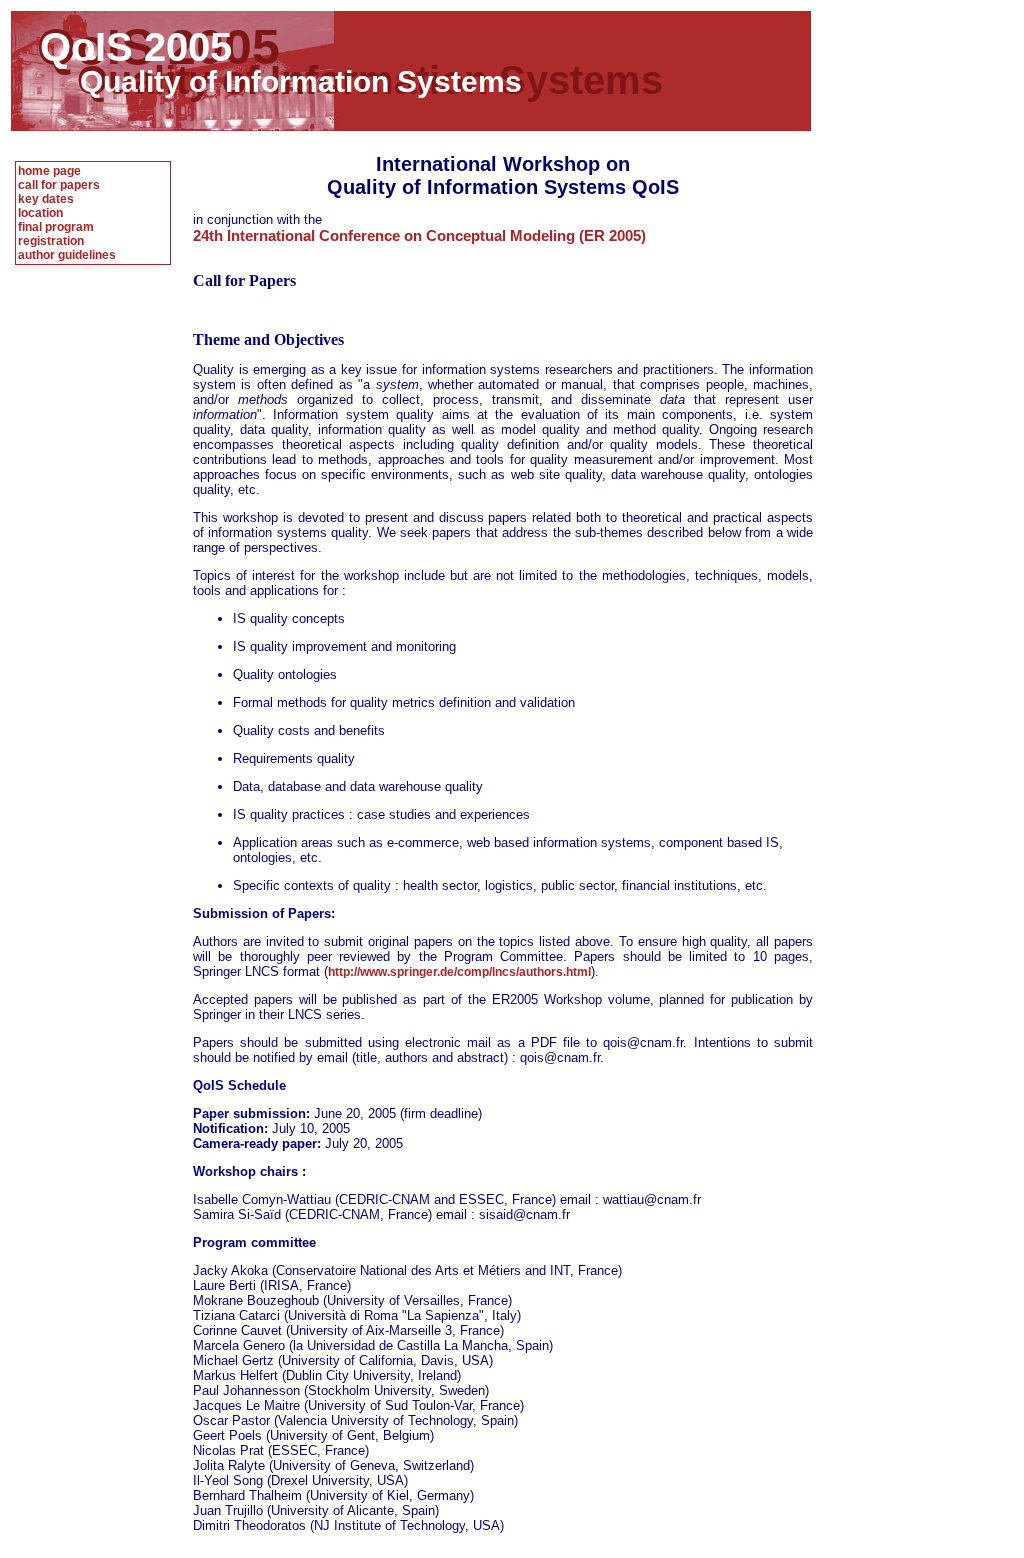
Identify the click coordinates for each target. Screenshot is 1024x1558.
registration (51, 241)
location (40, 213)
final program (56, 227)
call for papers (59, 185)
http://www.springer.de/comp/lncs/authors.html (459, 972)
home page (49, 171)
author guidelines (67, 255)
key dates (46, 199)
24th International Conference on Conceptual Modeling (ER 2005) (419, 235)
